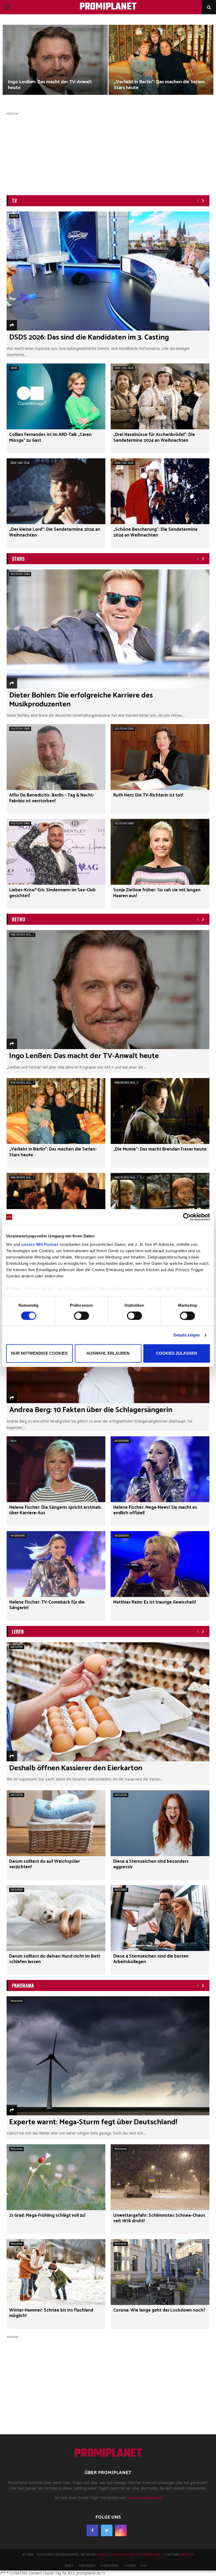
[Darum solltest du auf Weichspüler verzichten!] (56, 1823)
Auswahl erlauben (108, 1353)
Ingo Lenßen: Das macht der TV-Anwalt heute (50, 85)
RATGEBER (17, 1647)
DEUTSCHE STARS (20, 574)
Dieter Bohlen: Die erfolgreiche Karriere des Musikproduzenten (81, 700)
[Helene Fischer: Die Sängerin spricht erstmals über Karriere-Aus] (56, 1469)
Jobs (144, 2565)
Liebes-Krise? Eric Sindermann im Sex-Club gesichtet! (52, 893)
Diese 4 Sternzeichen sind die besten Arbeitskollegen (151, 1959)
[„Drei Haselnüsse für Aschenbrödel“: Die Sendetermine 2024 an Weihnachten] (160, 396)
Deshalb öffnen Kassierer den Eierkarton (76, 1768)
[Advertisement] (108, 153)
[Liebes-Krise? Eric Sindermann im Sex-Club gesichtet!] (56, 852)
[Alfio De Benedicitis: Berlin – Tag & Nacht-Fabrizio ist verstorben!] (56, 757)
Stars (13, 1441)
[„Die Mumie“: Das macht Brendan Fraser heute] (160, 1111)
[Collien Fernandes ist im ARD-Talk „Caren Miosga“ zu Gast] (56, 396)
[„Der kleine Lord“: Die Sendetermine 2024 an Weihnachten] (56, 491)
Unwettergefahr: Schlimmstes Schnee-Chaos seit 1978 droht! (159, 2218)
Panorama (16, 2001)
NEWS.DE (187, 2555)
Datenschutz (110, 2565)
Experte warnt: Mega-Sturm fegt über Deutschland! (93, 2122)
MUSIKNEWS (122, 1441)
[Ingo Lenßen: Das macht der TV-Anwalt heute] (108, 990)
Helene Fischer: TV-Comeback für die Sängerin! (47, 1605)
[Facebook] (92, 2530)
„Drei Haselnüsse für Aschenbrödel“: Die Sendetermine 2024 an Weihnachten (154, 438)
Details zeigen (187, 1335)
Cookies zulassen (177, 1353)
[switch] (82, 1316)
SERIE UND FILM (124, 368)
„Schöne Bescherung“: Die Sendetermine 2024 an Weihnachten (155, 532)
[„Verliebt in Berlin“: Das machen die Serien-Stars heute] (56, 1111)
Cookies (130, 2565)
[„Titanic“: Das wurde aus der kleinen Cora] (56, 1206)
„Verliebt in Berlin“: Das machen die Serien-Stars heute (160, 85)
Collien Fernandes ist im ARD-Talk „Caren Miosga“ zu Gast (50, 438)
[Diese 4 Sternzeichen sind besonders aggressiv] (160, 1823)
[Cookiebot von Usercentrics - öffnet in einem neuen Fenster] (187, 1217)
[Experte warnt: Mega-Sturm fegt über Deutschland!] (108, 2056)
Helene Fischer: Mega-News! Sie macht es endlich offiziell (155, 1510)
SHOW (14, 216)
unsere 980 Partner (40, 1244)
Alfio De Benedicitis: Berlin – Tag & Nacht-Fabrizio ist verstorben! (52, 798)
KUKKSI (102, 2555)
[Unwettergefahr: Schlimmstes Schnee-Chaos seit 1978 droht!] (160, 2177)
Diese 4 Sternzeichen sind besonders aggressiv (151, 1864)
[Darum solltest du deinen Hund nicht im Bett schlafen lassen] (56, 1918)
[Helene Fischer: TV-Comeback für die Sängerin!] (56, 1564)
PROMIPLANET (108, 7)
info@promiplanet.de (145, 2498)
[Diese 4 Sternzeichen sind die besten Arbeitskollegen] (160, 1918)
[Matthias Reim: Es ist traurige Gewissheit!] (160, 1564)
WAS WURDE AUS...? (22, 935)
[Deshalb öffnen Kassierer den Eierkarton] (108, 1702)
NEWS (14, 368)
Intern (69, 2565)
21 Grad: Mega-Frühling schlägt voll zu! (47, 2216)
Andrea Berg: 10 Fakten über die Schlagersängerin (91, 1410)
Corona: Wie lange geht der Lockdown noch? (159, 2310)
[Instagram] (121, 2530)
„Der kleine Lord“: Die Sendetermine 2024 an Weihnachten (55, 532)
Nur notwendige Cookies (39, 1353)
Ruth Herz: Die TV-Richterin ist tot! (148, 795)
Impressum (87, 2565)
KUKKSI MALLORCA (125, 2555)
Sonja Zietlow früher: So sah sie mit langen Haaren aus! (157, 893)
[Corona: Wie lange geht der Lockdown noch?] (160, 2272)
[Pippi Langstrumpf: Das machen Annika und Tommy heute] (160, 1206)
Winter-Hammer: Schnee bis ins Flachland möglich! (51, 2313)
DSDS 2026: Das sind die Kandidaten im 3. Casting (89, 337)
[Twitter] (107, 2530)
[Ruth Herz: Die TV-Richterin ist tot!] (160, 757)
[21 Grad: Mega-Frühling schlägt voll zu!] (56, 2177)
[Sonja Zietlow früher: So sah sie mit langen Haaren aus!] (160, 852)
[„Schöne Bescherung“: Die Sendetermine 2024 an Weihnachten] (160, 491)
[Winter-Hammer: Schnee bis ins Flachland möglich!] (56, 2272)
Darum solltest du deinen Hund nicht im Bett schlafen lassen (55, 1959)
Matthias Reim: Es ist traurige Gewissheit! (155, 1602)
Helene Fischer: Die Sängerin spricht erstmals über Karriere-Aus (55, 1510)
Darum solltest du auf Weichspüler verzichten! (45, 1864)
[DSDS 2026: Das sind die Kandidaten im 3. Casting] (108, 271)
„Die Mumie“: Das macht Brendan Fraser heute (160, 1149)
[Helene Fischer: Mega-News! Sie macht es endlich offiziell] (160, 1469)
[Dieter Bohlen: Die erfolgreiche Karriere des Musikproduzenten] (108, 629)
